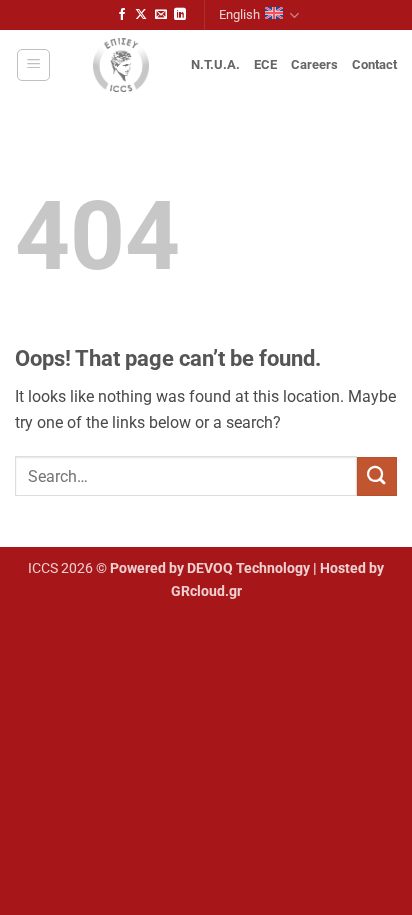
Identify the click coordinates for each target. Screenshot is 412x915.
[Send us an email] (161, 15)
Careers (314, 64)
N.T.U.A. (215, 64)
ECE (265, 64)
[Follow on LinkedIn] (180, 15)
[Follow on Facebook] (122, 15)
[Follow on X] (141, 15)
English (239, 14)
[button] (33, 65)
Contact (374, 64)
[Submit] (377, 476)
